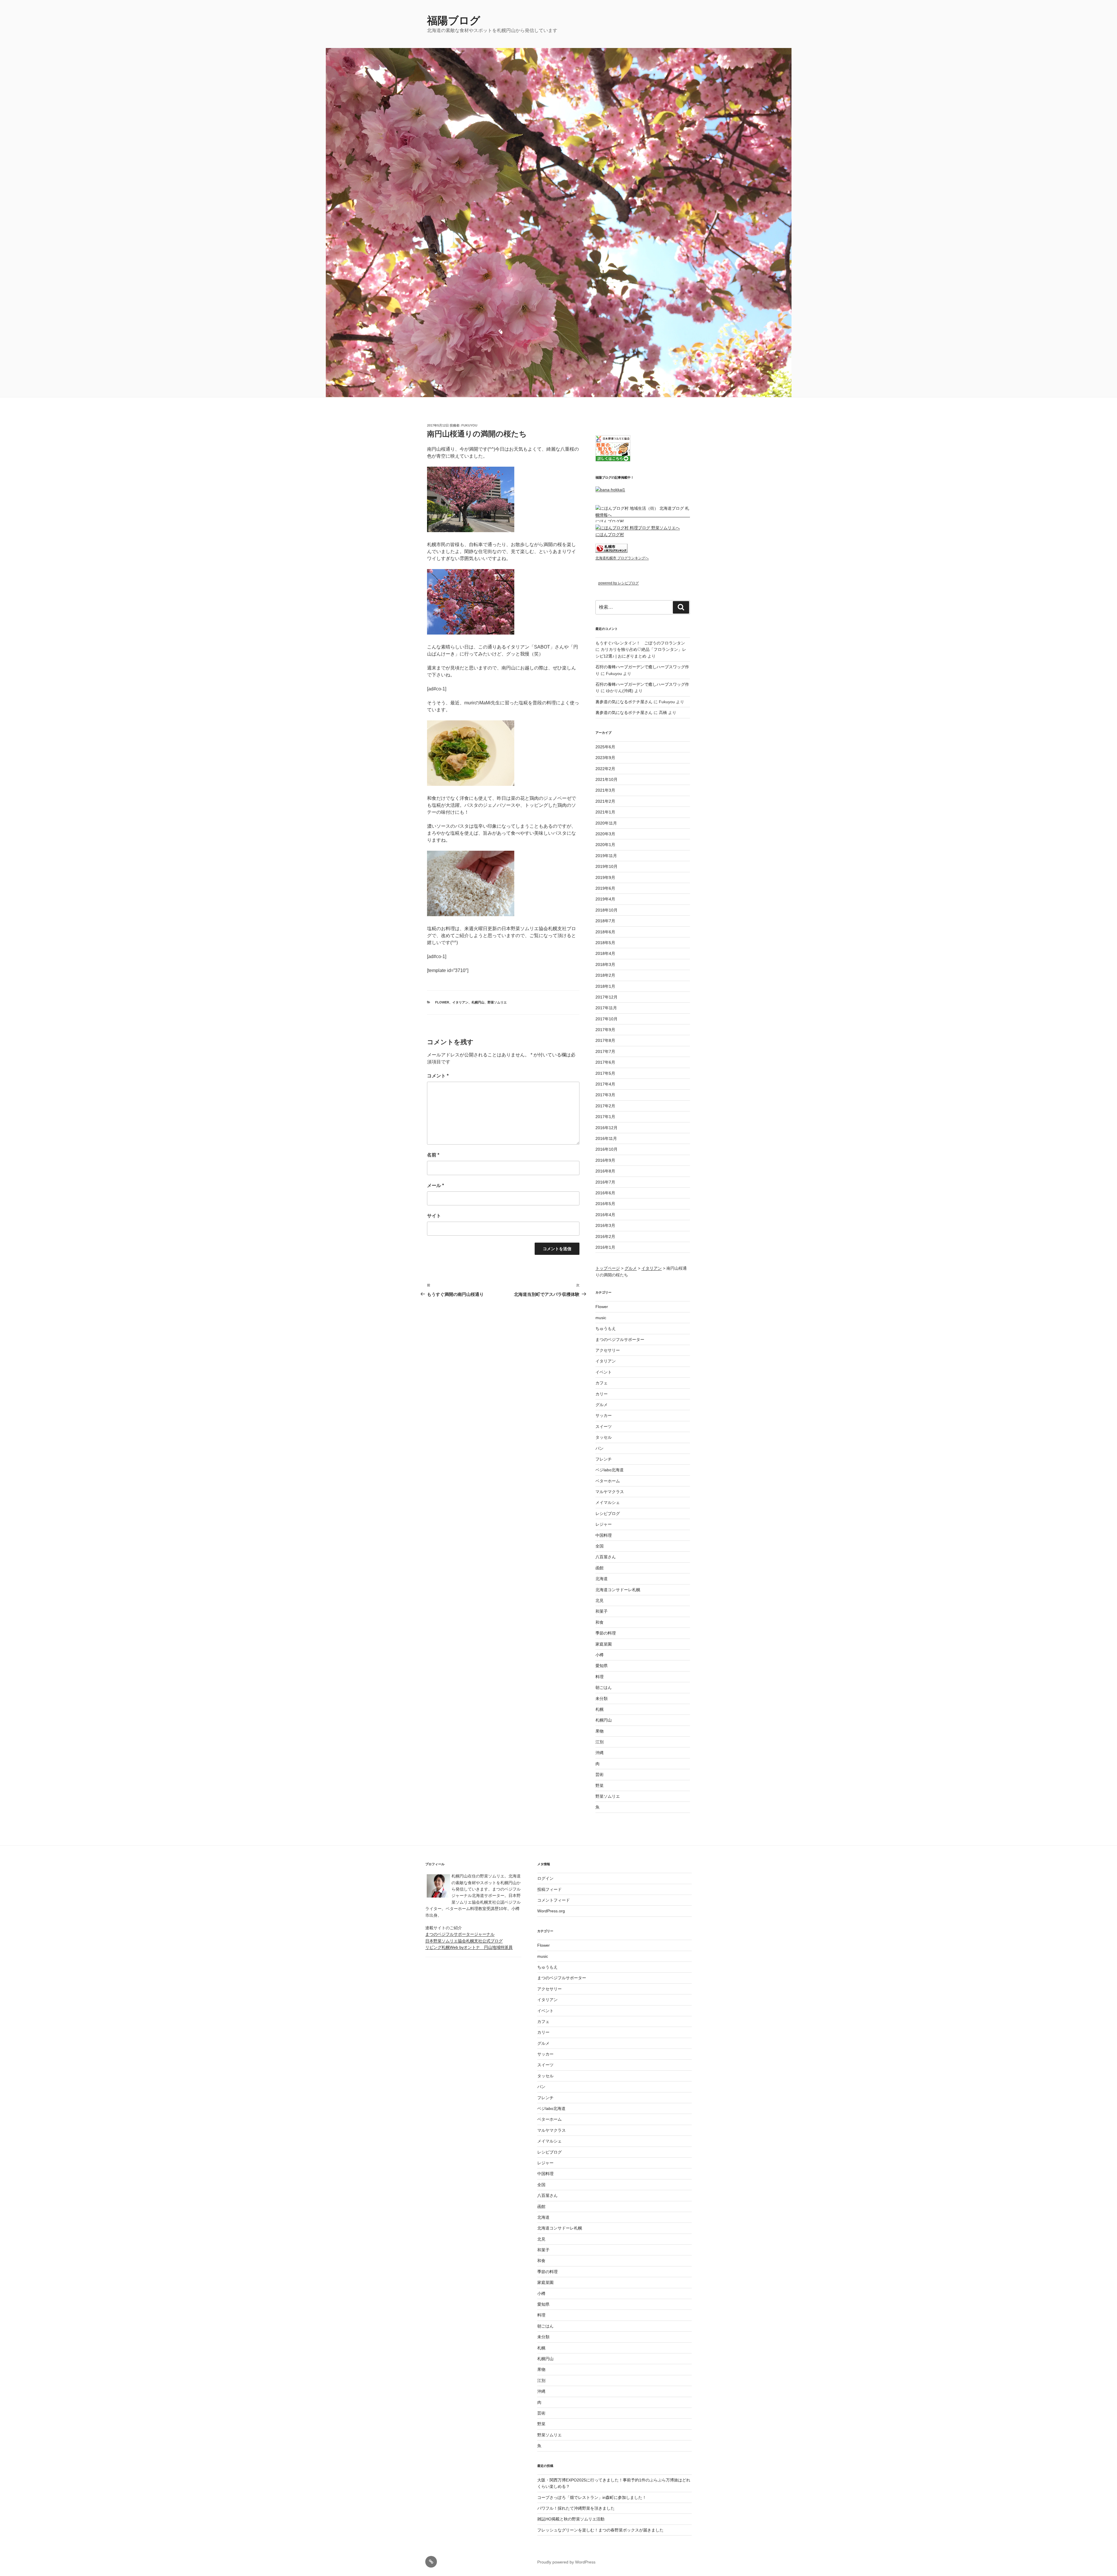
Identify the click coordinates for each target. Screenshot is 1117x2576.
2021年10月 (606, 779)
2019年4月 (605, 899)
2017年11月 (606, 1008)
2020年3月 (605, 834)
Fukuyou (469, 425)
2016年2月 (605, 1237)
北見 (600, 1600)
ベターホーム (608, 1481)
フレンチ (604, 1459)
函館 (600, 1568)
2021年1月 (605, 812)
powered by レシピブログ (619, 583)
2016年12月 (606, 1128)
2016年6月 (605, 1193)
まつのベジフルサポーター (620, 1339)
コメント (438, 1076)
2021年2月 (605, 801)
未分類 (602, 1699)
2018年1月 (605, 986)
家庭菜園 (604, 1644)
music (601, 1318)
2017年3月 (605, 1095)
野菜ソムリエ (497, 1002)
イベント (604, 1372)
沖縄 (600, 1753)
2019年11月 (606, 856)
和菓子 (602, 1611)
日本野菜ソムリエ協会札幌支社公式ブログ (464, 1941)
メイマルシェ (608, 1502)
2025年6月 (605, 747)
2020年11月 (606, 823)
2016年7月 (605, 1182)
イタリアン (460, 1002)
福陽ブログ (459, 21)
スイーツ (604, 1426)
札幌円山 (478, 1002)
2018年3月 (605, 964)
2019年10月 (606, 866)
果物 (600, 1731)
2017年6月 (605, 1062)
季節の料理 (606, 1633)
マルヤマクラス (610, 1492)
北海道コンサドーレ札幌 (618, 1590)
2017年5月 (605, 1073)
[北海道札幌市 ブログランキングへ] (611, 551)
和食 (600, 1622)
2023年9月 (605, 758)
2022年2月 (605, 769)
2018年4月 (605, 953)
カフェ (602, 1383)
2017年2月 (605, 1106)
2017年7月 (605, 1051)
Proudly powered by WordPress (566, 2562)
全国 (600, 1546)
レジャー (604, 1524)
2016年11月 (606, 1138)
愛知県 (602, 1666)
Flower (442, 1002)
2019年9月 (605, 877)
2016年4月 (605, 1215)
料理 (600, 1677)
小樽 (600, 1655)
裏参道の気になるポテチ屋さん (624, 702)
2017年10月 (606, 1019)
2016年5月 (605, 1204)
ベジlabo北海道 (610, 1470)
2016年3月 (605, 1225)
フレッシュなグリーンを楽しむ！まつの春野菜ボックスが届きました (600, 2530)
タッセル (604, 1437)
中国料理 (604, 1535)
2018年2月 (605, 975)
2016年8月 (605, 1171)
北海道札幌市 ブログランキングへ (622, 558)
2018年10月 (606, 910)
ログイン (545, 1878)
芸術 (600, 1774)
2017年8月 (605, 1040)
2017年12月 (606, 997)
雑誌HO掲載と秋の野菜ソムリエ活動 (571, 2519)
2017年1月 (605, 1117)
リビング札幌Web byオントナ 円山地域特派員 (469, 1947)
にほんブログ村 (610, 521)
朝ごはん (604, 1687)
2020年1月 (605, 845)
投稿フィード (549, 1889)
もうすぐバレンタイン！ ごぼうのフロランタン (640, 643)
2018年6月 (605, 932)
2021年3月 (605, 790)
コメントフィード (554, 1900)
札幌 (600, 1709)
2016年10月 (606, 1149)
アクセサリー (608, 1350)
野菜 (600, 1786)
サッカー (604, 1415)
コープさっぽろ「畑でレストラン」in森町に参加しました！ (592, 2497)
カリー (602, 1394)
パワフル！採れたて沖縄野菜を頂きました (576, 2508)
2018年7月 (605, 921)
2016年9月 (605, 1160)
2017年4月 (605, 1084)
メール (435, 1185)
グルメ (602, 1405)
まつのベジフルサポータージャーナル (460, 1934)
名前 (433, 1155)
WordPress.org (551, 1911)
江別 (600, 1742)
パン (600, 1448)
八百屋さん (606, 1557)
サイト (434, 1216)
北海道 (602, 1579)
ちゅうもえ (606, 1328)
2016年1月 (605, 1247)
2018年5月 (605, 943)
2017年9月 (605, 1030)
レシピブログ (608, 1513)
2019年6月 (605, 888)
